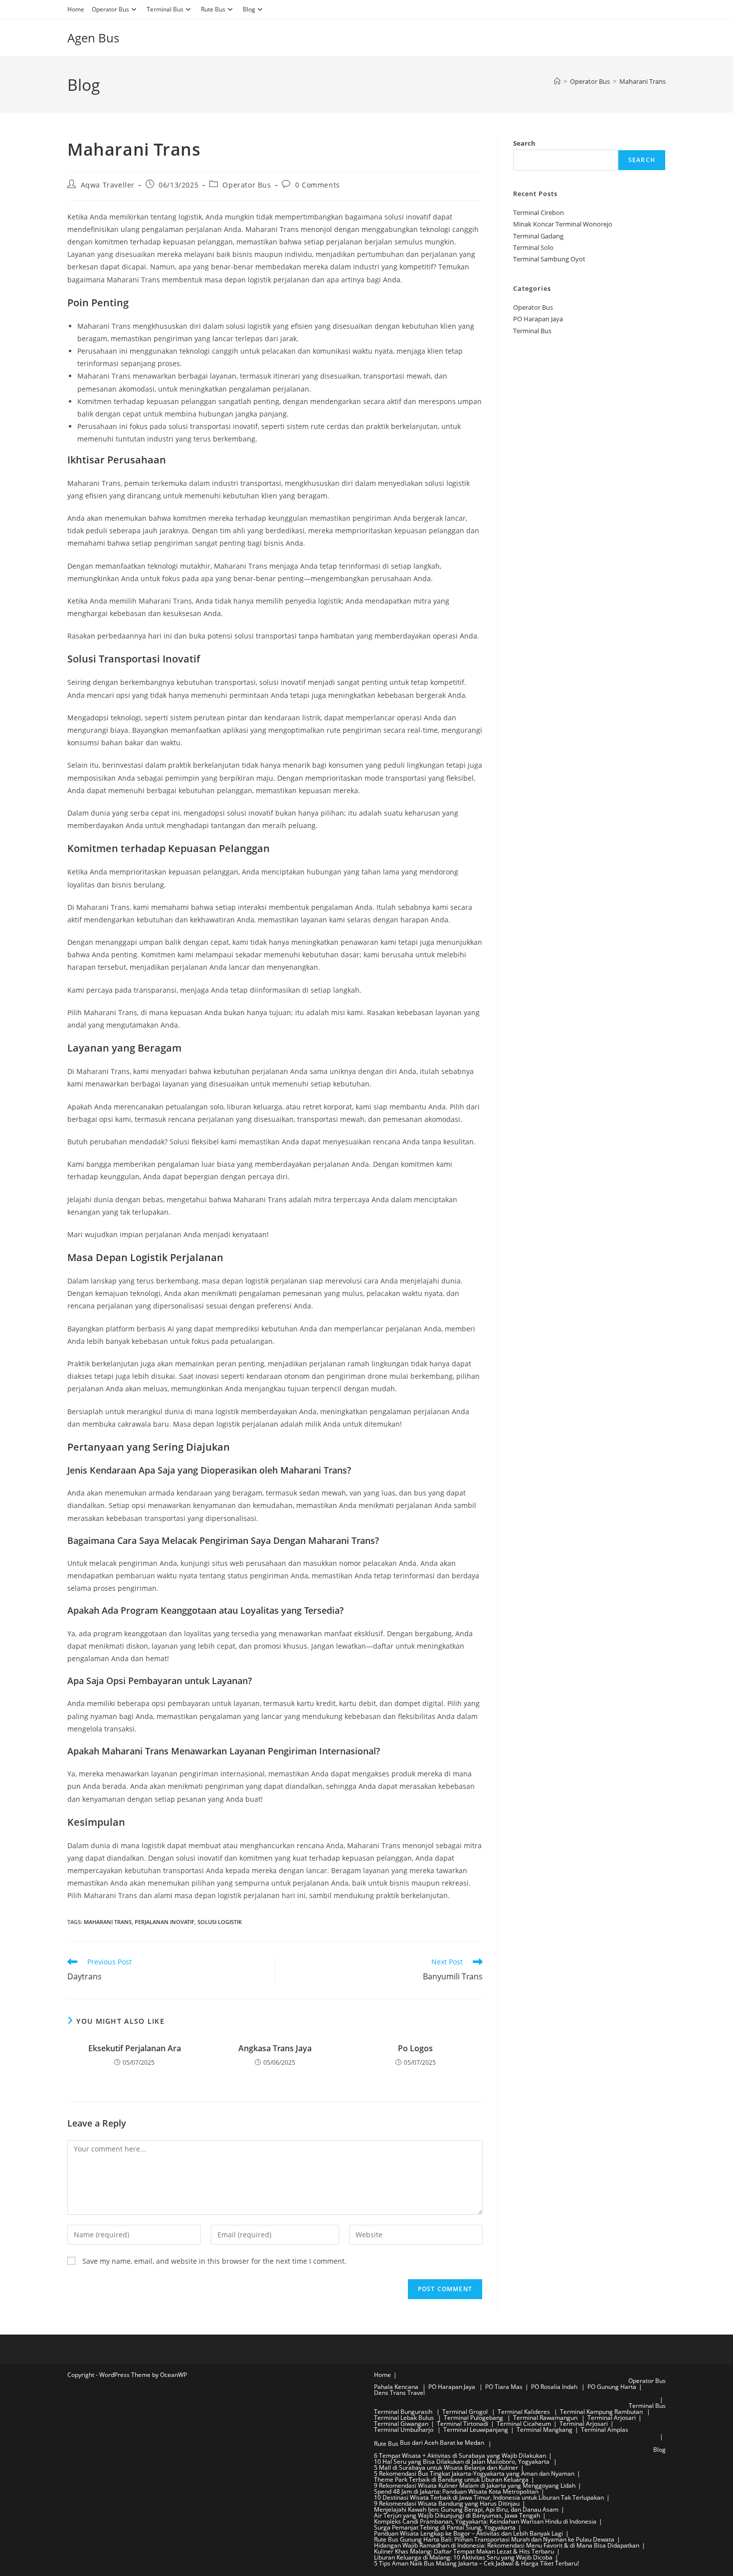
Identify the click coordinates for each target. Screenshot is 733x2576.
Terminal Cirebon (539, 213)
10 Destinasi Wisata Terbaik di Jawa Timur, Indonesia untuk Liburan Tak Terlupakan (489, 2497)
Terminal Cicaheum (524, 2424)
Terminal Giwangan (401, 2424)
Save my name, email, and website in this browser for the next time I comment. (214, 2261)
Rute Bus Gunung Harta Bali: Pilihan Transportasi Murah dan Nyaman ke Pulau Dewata (494, 2539)
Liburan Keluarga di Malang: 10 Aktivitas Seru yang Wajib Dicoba (463, 2557)
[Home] (557, 81)
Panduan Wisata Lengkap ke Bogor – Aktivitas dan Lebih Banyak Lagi (468, 2533)
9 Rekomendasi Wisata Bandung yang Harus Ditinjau (447, 2503)
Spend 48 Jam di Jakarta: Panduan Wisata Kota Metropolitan (456, 2491)
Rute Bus (213, 9)
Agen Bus (93, 38)
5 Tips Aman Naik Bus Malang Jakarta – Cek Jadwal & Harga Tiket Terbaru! (476, 2563)
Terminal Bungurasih (404, 2412)
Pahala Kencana (397, 2387)
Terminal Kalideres (525, 2412)
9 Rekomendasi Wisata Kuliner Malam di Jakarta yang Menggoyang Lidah (475, 2485)
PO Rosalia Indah (555, 2387)
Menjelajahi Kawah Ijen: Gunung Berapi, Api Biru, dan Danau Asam (466, 2509)
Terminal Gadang (538, 236)
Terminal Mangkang (545, 2430)
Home (76, 9)
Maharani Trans (642, 81)
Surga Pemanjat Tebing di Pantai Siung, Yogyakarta (445, 2527)
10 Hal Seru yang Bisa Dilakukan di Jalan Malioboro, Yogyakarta (462, 2462)
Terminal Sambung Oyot (549, 259)
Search (524, 143)
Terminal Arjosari (612, 2418)
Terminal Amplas (605, 2430)
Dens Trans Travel (399, 2393)
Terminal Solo (533, 247)
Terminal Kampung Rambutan (602, 2412)
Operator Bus (110, 9)
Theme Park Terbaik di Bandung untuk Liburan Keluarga (451, 2479)
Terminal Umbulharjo (404, 2430)
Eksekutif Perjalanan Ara (135, 2048)
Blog (249, 9)
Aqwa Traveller (108, 185)
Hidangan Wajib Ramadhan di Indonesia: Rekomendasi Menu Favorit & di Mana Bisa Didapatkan (507, 2545)
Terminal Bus (165, 9)
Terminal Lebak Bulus (405, 2418)
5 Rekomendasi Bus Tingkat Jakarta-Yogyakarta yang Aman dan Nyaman (474, 2473)
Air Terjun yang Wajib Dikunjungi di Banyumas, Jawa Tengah (457, 2515)
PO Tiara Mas (504, 2387)
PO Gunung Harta (612, 2387)
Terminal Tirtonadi (462, 2424)
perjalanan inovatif (165, 1922)
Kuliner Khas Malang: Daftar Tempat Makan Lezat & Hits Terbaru (464, 2551)
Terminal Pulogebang (474, 2418)
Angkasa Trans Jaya (275, 2048)
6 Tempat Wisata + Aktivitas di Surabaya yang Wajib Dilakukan (460, 2456)
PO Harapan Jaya (538, 319)
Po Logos (415, 2048)
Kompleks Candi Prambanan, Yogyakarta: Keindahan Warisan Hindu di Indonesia (485, 2521)
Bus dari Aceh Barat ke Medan (442, 2443)
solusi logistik (220, 1922)
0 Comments (318, 185)
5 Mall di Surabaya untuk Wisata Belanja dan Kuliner (446, 2468)
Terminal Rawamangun (546, 2418)
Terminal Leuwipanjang (476, 2430)
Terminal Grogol (466, 2412)
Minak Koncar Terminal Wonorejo (563, 224)
